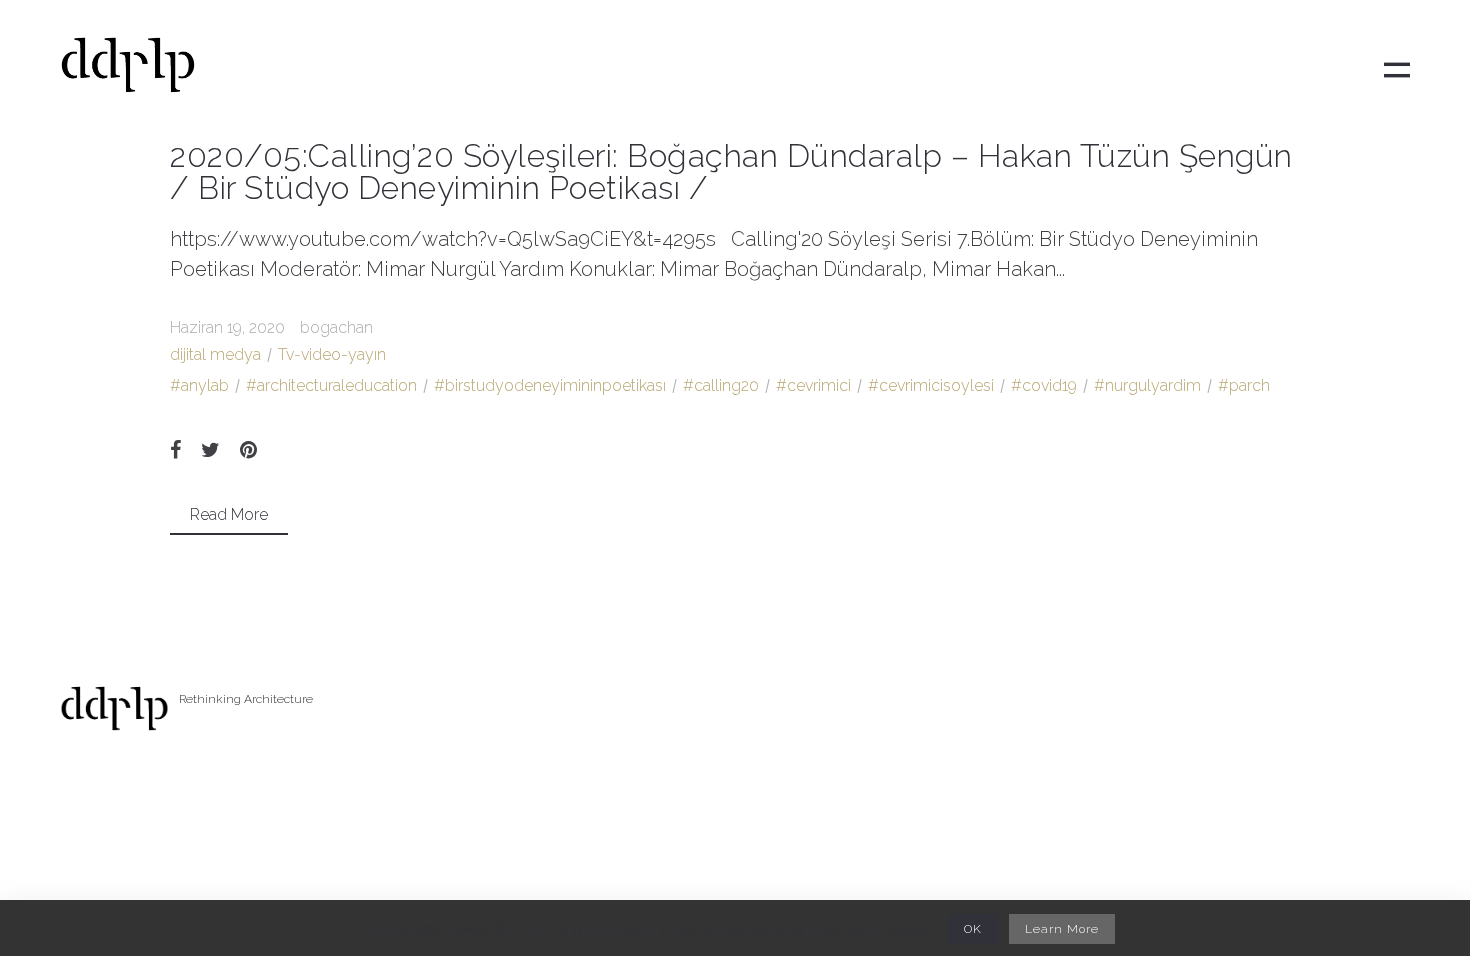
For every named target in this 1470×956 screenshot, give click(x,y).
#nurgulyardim (1147, 385)
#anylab (199, 385)
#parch (1244, 385)
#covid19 (1044, 385)
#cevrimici (813, 385)
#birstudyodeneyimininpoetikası (550, 385)
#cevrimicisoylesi (931, 385)
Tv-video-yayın (332, 354)
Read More (229, 514)
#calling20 (721, 385)
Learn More (1062, 929)
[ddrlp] (128, 70)
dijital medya (215, 354)
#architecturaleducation (331, 385)
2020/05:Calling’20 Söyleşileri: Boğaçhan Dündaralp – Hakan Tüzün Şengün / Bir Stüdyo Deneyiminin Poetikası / (731, 171)
